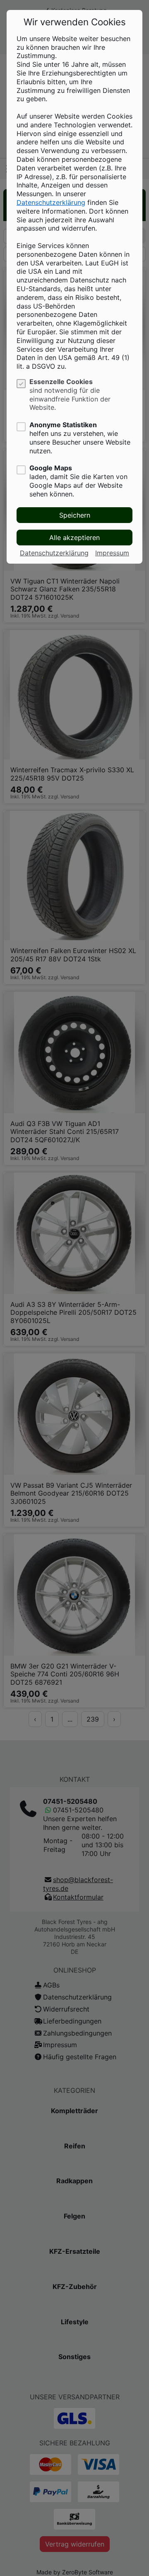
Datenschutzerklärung (51, 202)
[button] (74, 515)
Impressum (112, 553)
